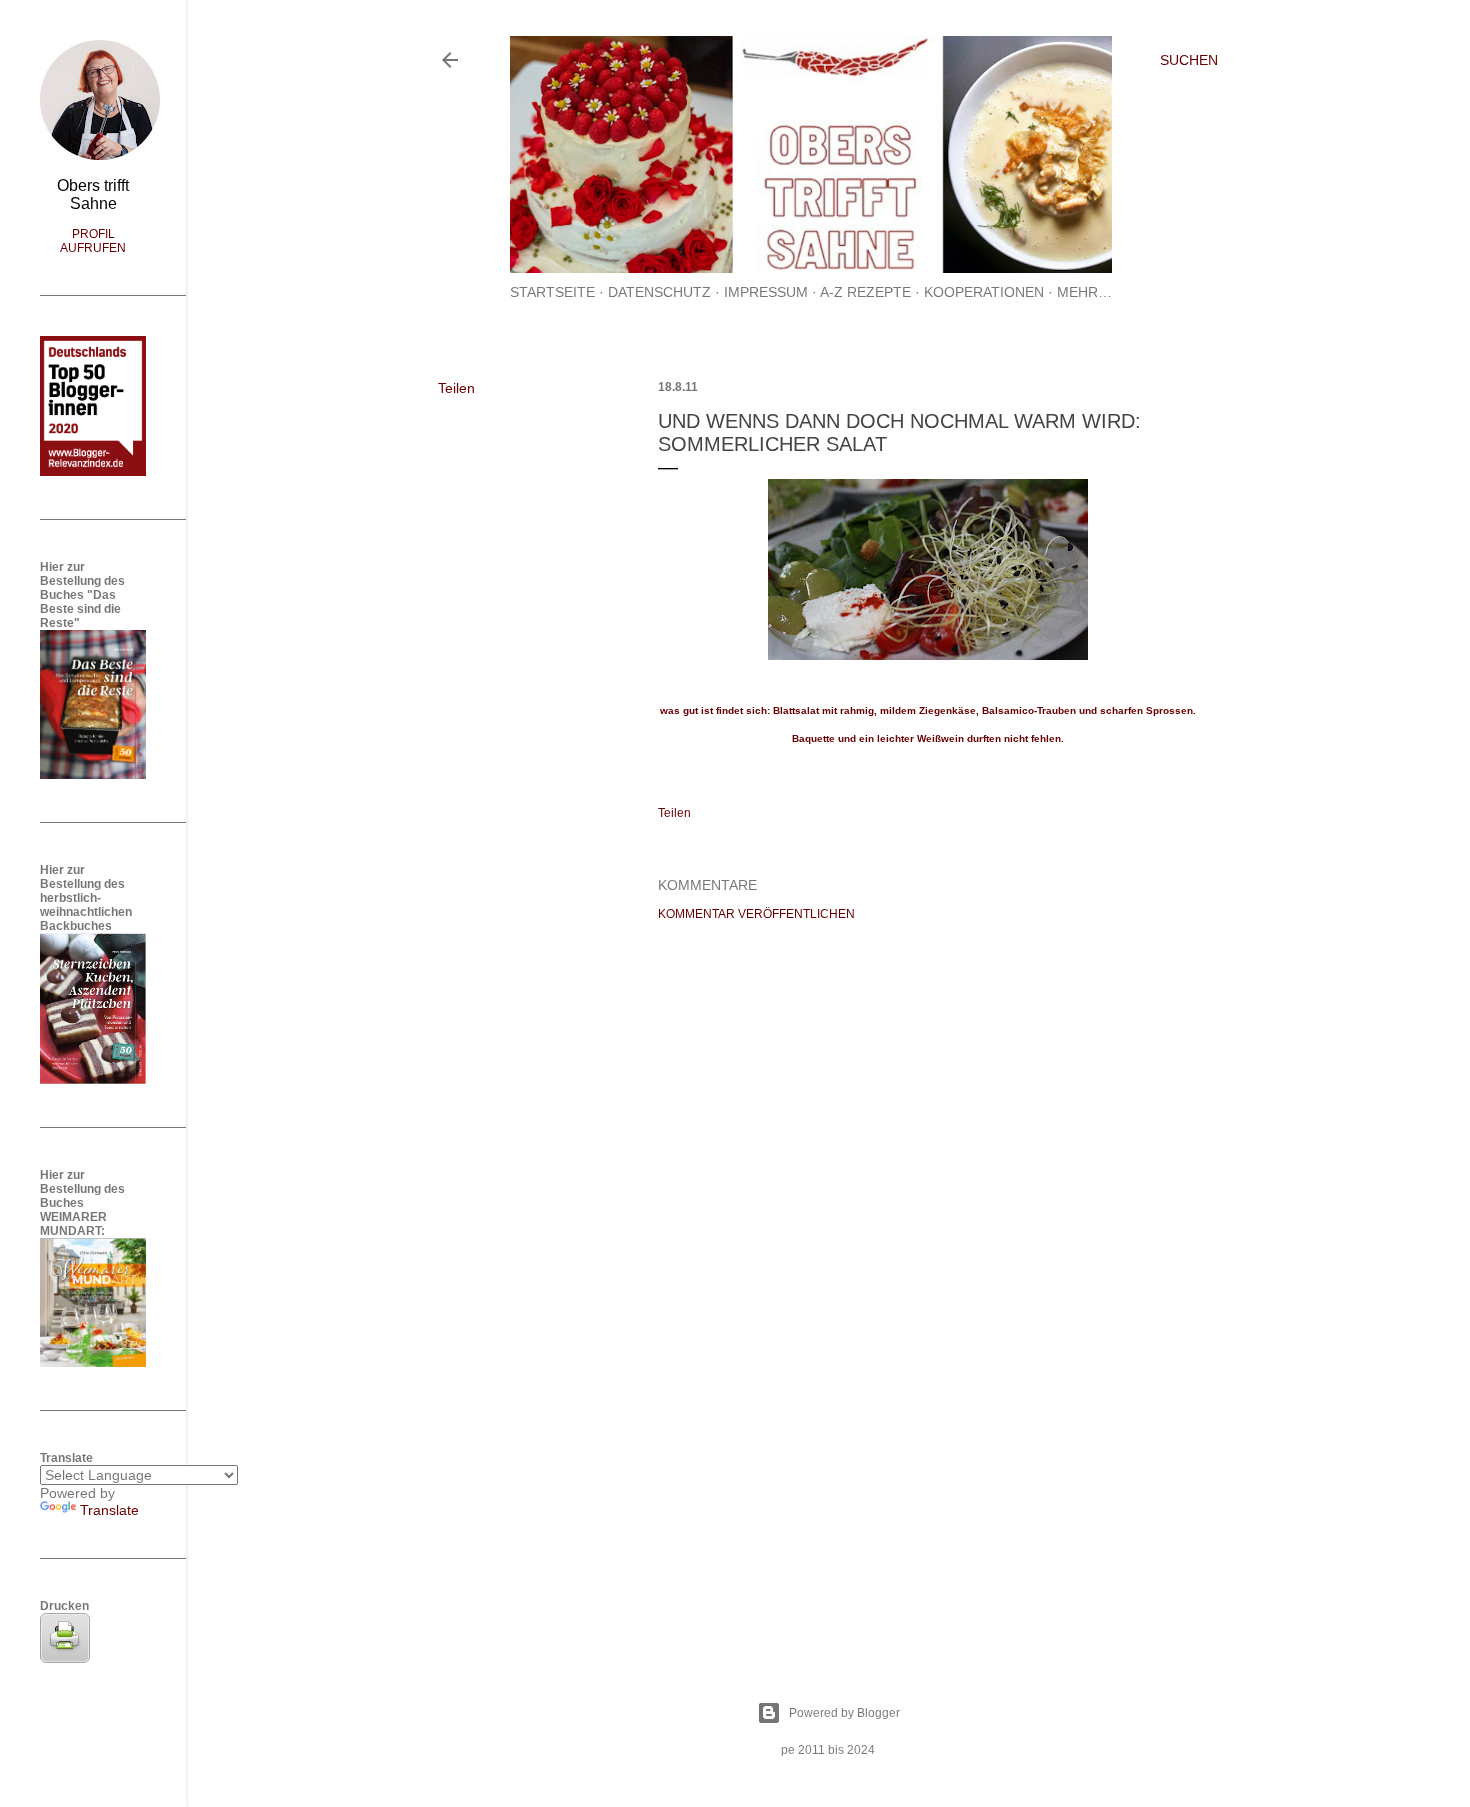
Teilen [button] (456, 388)
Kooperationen (984, 292)
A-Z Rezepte (865, 292)
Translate (109, 1510)
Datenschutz (659, 292)
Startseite (552, 292)
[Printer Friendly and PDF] (65, 1658)
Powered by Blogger (844, 1713)
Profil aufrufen (93, 241)
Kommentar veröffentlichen (756, 914)
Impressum (766, 292)
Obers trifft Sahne (93, 194)
